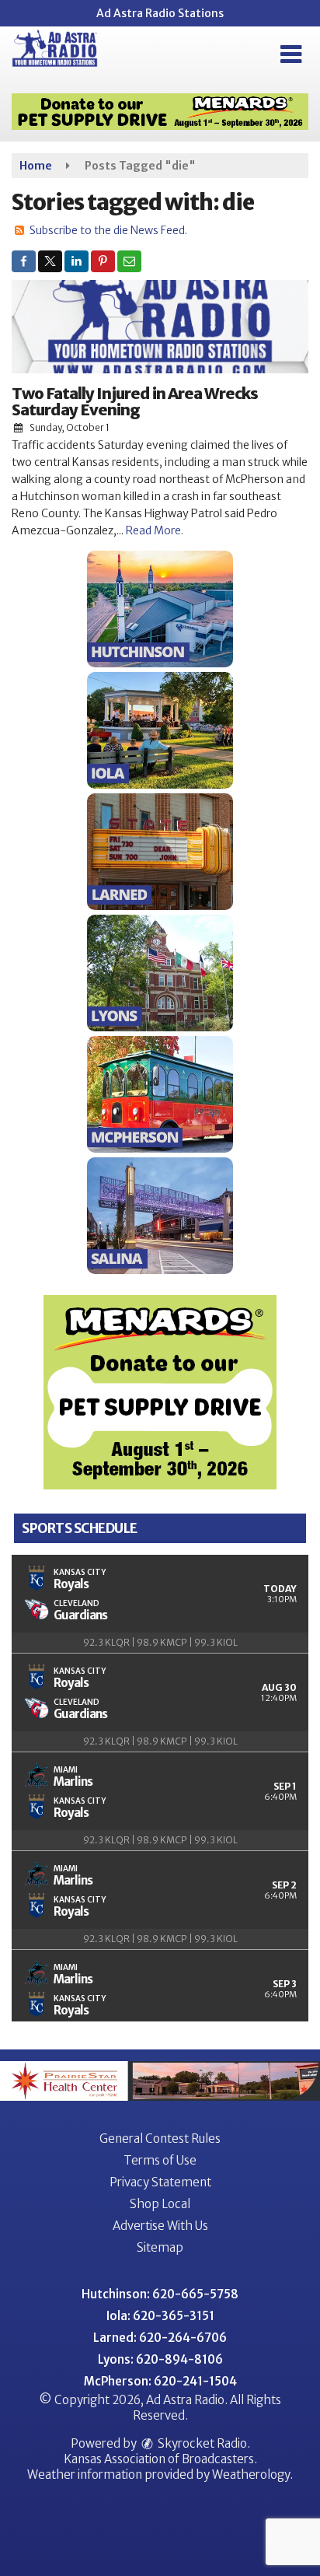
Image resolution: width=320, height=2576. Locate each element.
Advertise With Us (160, 2226)
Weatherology (251, 2474)
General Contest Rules (160, 2138)
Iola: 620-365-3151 (160, 2316)
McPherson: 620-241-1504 (160, 2381)
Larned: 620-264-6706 (160, 2338)
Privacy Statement (160, 2182)
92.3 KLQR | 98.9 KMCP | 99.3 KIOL (160, 1642)
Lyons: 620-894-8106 (160, 2359)
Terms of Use (160, 2160)
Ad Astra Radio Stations (160, 13)
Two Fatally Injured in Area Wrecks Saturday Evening (135, 401)
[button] (291, 54)
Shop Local (160, 2204)
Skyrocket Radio (201, 2443)
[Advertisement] (160, 112)
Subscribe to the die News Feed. (108, 230)
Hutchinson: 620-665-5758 (160, 2294)
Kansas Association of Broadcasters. (160, 2459)
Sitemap (160, 2247)
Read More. (155, 530)
